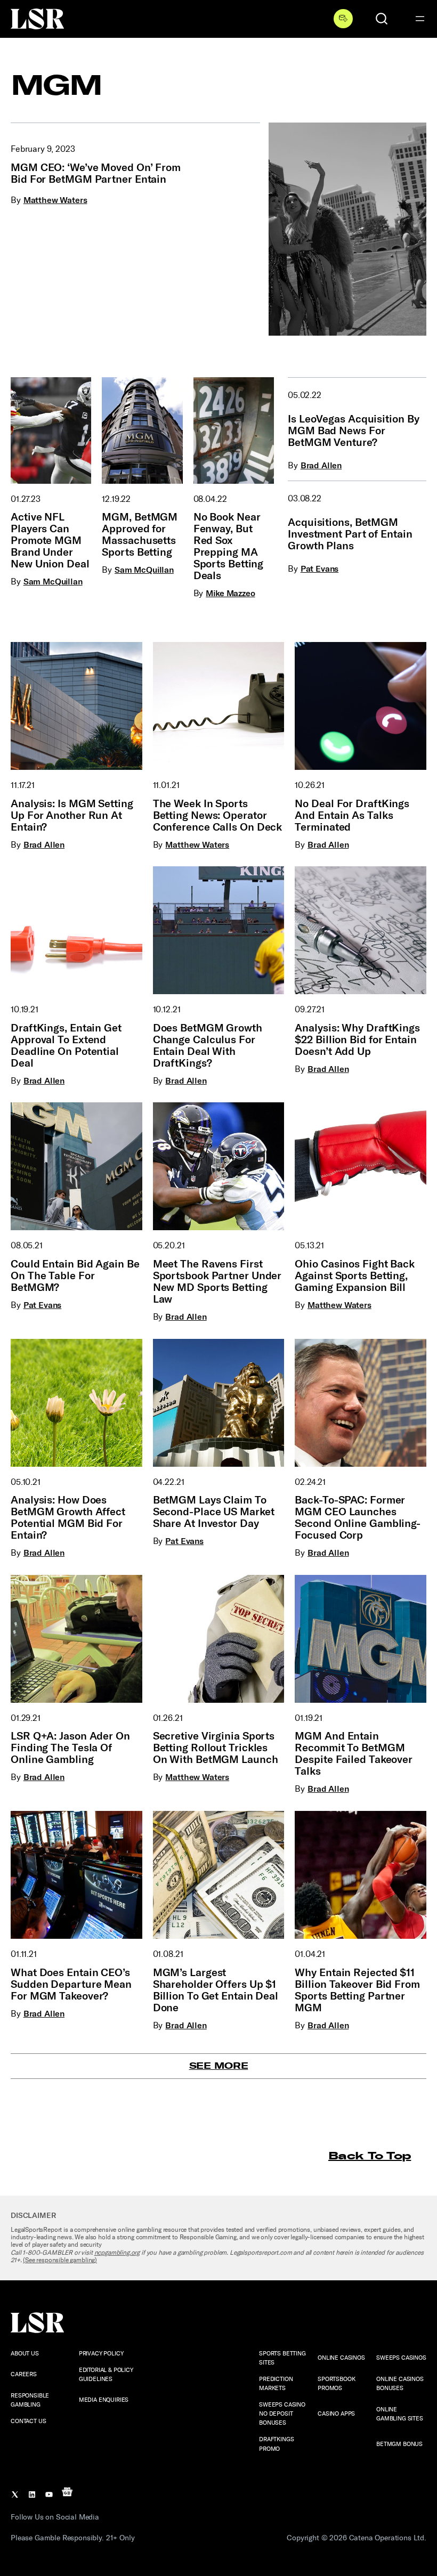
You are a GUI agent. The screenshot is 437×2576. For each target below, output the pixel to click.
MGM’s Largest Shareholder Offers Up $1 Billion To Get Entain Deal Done (216, 1990)
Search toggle (382, 19)
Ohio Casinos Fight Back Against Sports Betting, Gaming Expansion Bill (355, 1275)
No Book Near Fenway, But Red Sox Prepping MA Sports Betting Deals (229, 546)
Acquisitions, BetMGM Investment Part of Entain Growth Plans (350, 534)
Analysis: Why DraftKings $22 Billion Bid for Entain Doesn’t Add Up (357, 1039)
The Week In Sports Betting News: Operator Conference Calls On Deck (218, 815)
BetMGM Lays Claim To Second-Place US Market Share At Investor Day (214, 1512)
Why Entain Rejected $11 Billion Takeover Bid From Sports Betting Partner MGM (357, 1990)
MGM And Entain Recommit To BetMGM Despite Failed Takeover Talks (354, 1753)
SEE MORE (219, 2066)
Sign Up (343, 19)
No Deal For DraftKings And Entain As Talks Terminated (352, 815)
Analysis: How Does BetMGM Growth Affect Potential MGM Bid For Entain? (68, 1517)
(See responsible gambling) (60, 2260)
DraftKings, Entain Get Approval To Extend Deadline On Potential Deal (66, 1045)
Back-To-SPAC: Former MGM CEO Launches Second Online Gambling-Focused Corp (358, 1517)
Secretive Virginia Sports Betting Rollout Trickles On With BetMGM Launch (216, 1748)
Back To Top (370, 2155)
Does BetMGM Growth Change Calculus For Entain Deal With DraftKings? (208, 1045)
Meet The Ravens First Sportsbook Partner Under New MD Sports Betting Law (217, 1281)
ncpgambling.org (117, 2253)
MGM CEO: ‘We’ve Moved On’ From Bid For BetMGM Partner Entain (96, 173)
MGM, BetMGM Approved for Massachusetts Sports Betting (140, 534)
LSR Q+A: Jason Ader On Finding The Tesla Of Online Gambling (70, 1748)
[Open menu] (420, 19)
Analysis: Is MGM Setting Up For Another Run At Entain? (72, 815)
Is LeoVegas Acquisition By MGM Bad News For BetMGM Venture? (353, 430)
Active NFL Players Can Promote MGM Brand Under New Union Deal (50, 540)
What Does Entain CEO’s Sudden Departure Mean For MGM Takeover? (71, 1984)
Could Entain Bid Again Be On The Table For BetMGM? (75, 1275)
